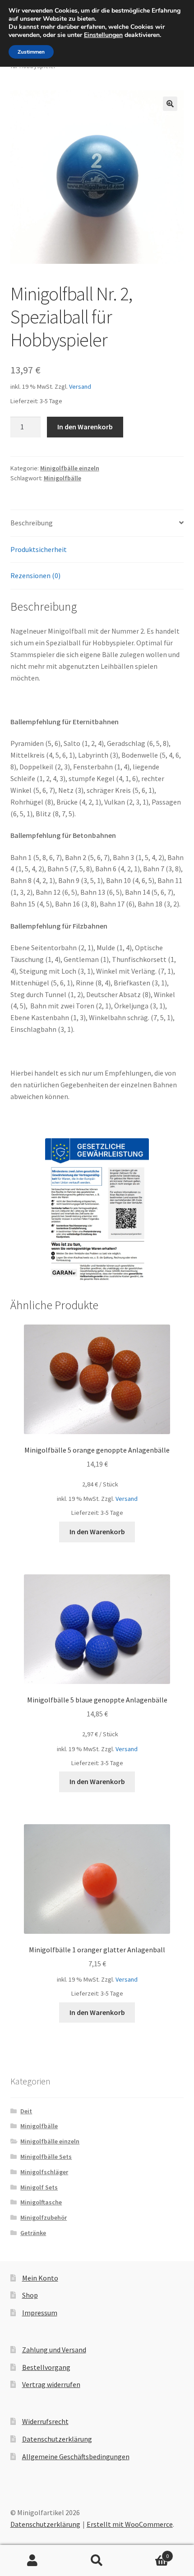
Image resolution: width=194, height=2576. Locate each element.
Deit (26, 2111)
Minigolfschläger (44, 2172)
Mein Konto (40, 2278)
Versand (80, 386)
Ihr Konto (32, 2561)
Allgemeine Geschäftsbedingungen (76, 2456)
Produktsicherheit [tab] (39, 549)
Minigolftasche (41, 2202)
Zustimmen (31, 52)
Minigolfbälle (62, 478)
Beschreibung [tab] (32, 523)
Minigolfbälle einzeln (70, 468)
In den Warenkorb (85, 427)
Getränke (33, 2233)
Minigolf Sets (39, 2187)
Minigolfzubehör (44, 2217)
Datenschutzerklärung (57, 2439)
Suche (97, 2561)
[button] (170, 104)
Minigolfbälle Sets (46, 2157)
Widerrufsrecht (45, 2421)
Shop (30, 2295)
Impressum (40, 2313)
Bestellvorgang (46, 2367)
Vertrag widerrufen (51, 2384)
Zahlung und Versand (54, 2350)
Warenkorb (149, 2553)
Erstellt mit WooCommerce (130, 2524)
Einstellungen (103, 35)
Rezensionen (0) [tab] (35, 575)
